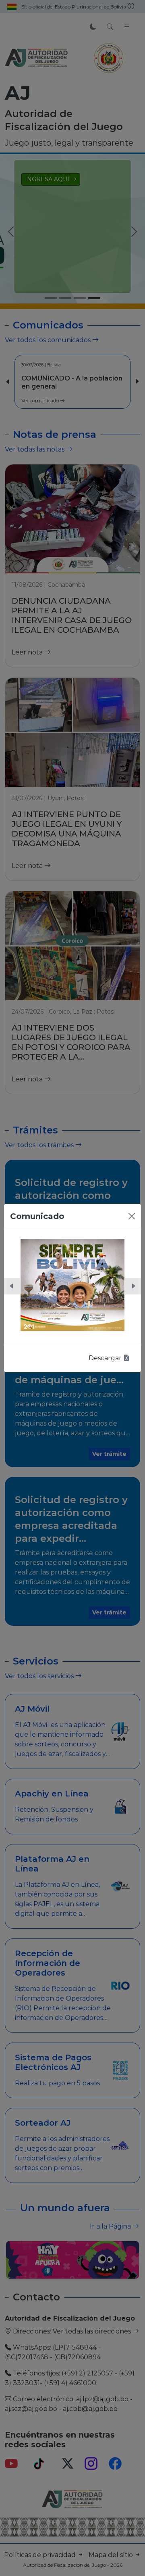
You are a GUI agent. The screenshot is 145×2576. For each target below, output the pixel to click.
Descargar (106, 1358)
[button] (12, 1286)
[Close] (132, 1216)
